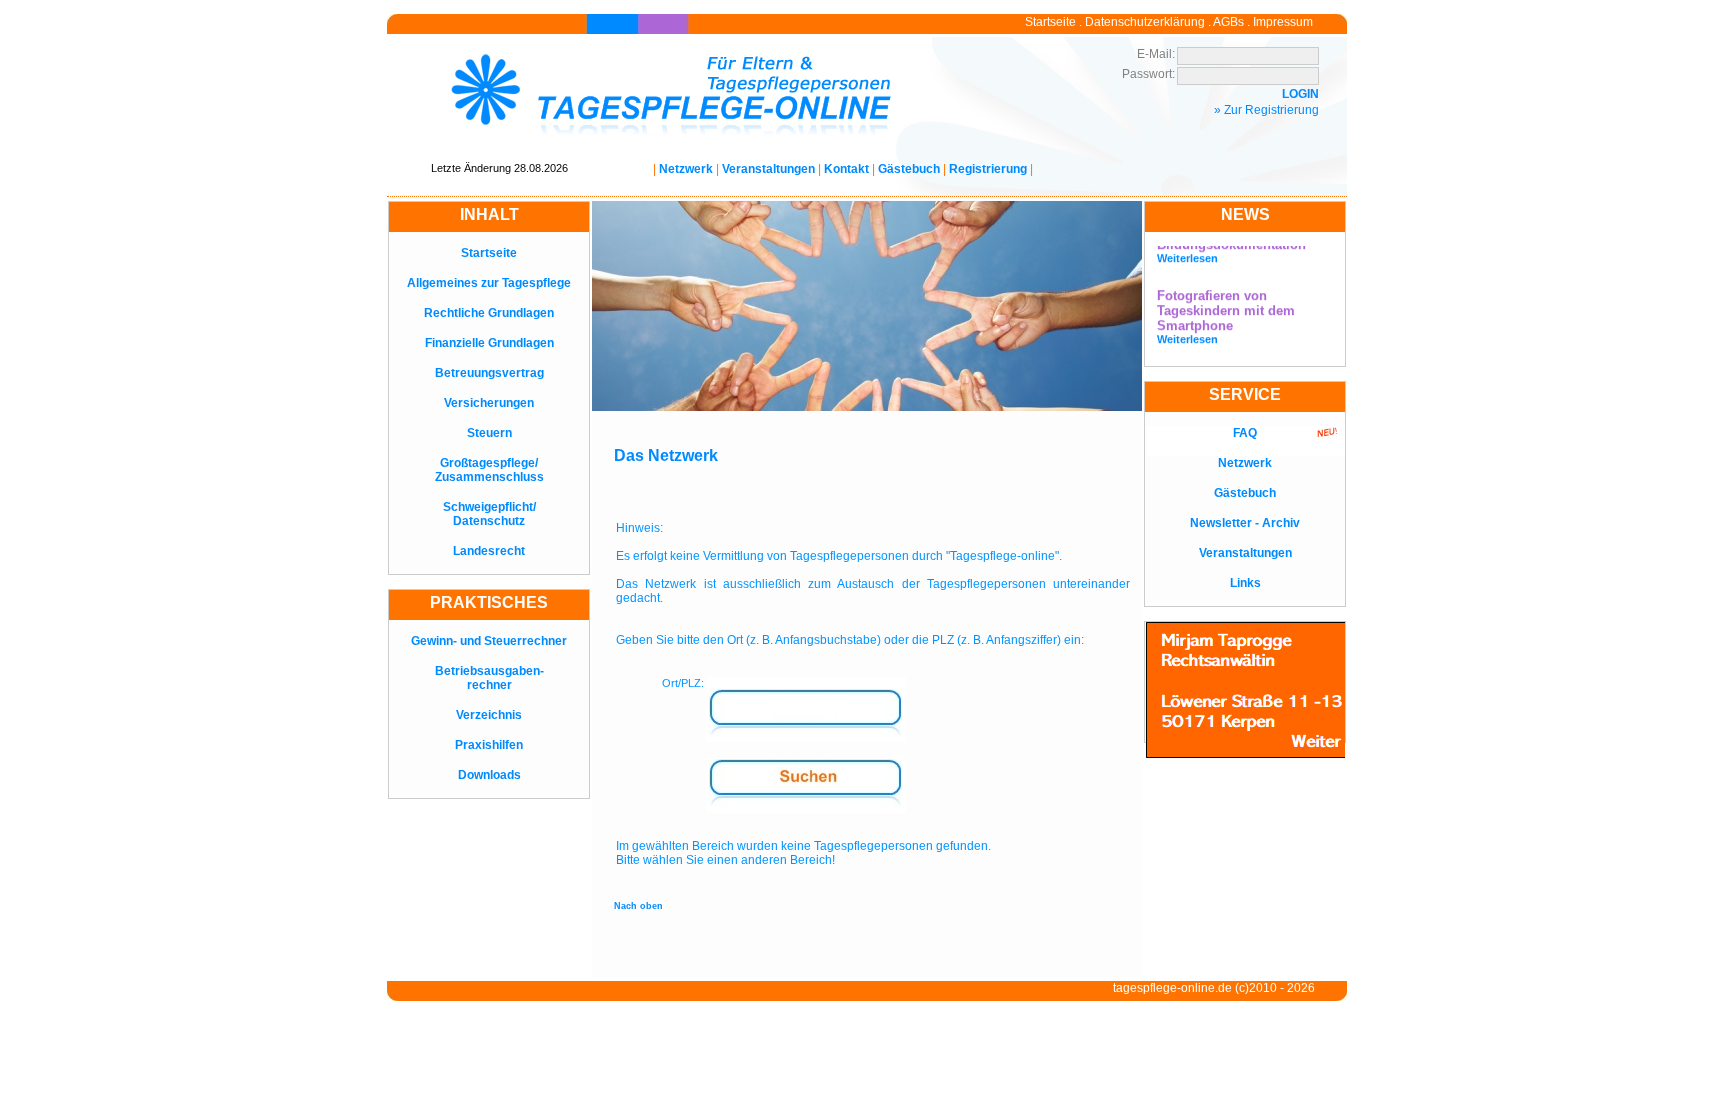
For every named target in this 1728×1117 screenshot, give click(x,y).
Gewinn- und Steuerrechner (489, 641)
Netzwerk (686, 169)
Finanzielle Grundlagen (489, 343)
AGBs (1228, 22)
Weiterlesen (1187, 250)
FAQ (1245, 433)
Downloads (489, 775)
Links (1245, 583)
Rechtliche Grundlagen (489, 313)
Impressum (1283, 22)
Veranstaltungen (768, 169)
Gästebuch (909, 169)
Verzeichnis (489, 715)
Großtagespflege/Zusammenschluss (489, 470)
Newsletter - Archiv (1245, 523)
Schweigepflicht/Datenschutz (489, 514)
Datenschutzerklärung (1145, 22)
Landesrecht (489, 551)
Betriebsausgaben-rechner (489, 678)
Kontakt (846, 169)
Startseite (1050, 22)
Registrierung (988, 169)
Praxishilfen (489, 745)
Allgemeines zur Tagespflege (489, 283)
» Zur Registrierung (1266, 110)
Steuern (489, 433)
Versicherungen (489, 403)
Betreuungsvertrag (489, 373)
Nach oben (638, 906)
